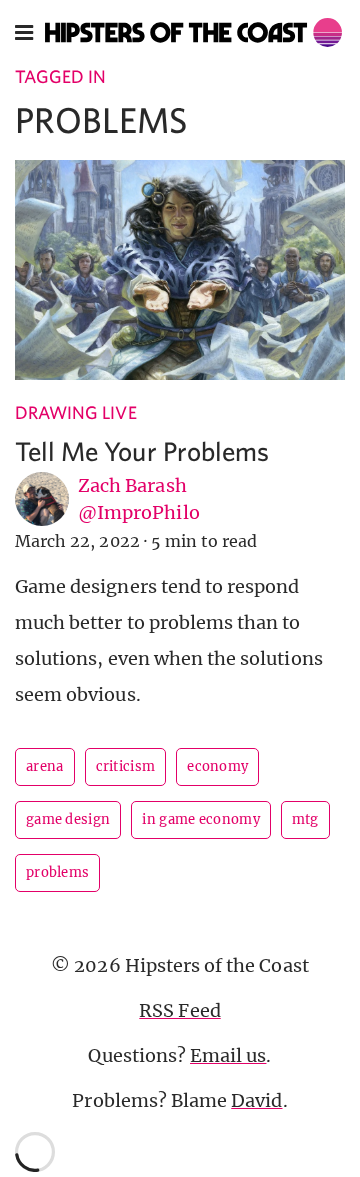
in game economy (201, 819)
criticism (126, 766)
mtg (305, 819)
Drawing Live (76, 412)
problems (57, 872)
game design (68, 819)
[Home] (193, 32)
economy (217, 766)
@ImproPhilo (139, 512)
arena (45, 766)
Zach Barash (132, 485)
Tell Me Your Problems (142, 450)
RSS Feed (179, 1010)
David (256, 1100)
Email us (228, 1055)
